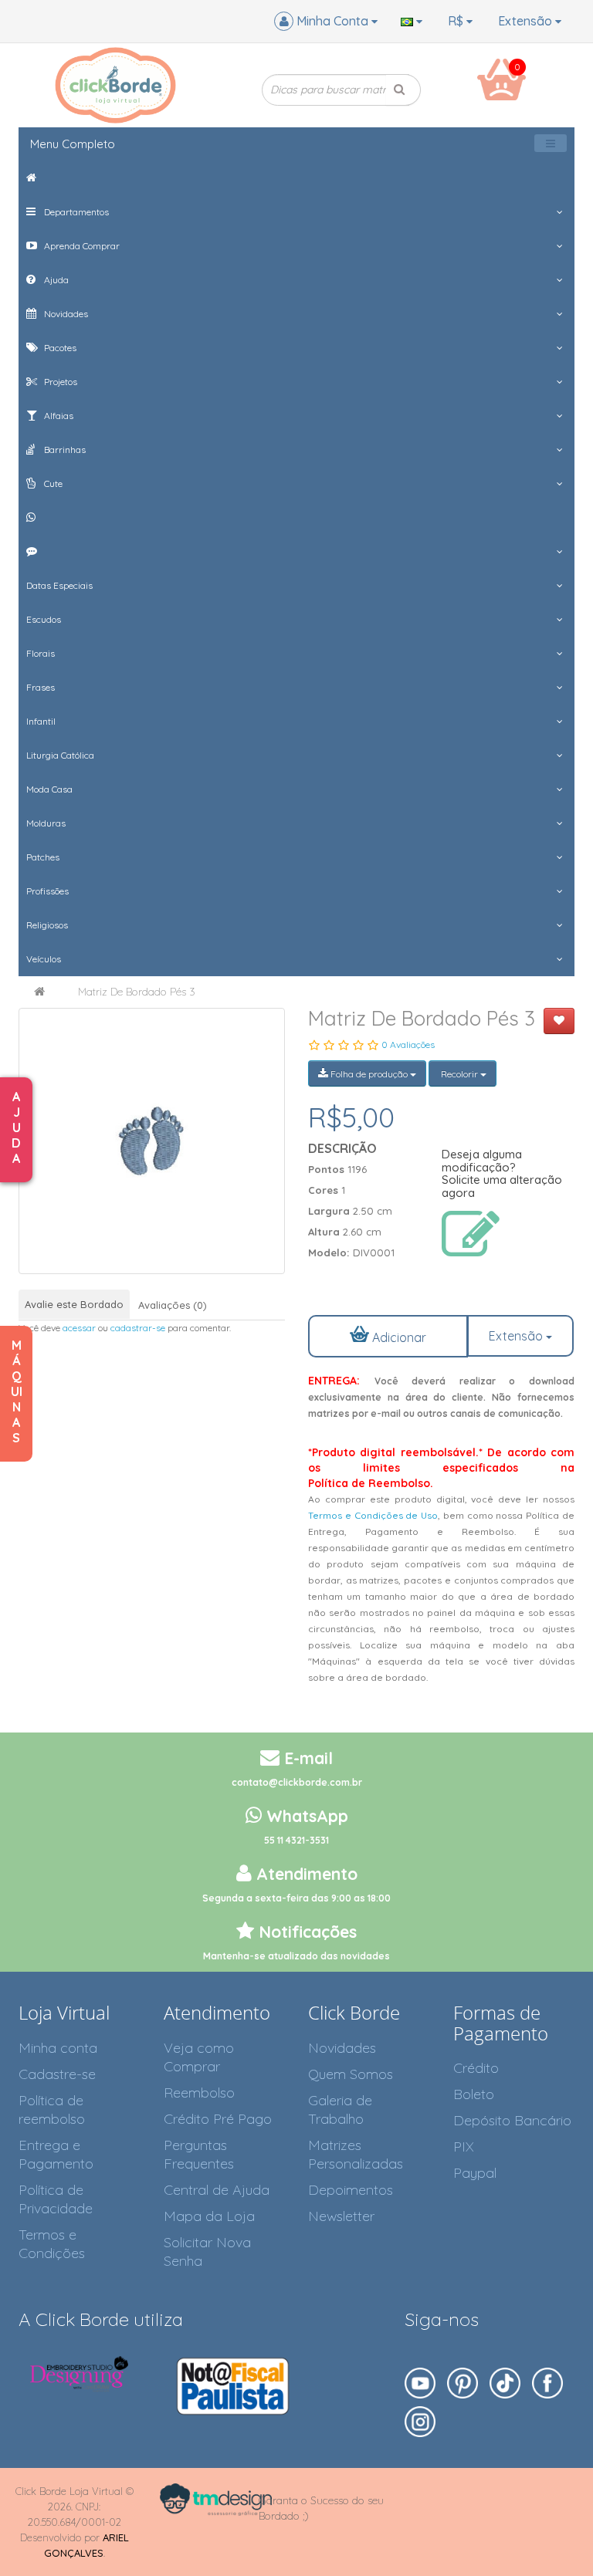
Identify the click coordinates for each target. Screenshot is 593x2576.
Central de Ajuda (217, 2190)
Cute (52, 483)
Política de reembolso (52, 2109)
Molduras (46, 823)
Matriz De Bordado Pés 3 (137, 992)
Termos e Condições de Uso (373, 1515)
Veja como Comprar (199, 2057)
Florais (41, 653)
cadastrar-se (138, 1328)
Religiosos (47, 925)
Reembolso (199, 2093)
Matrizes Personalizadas (356, 2154)
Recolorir (459, 1074)
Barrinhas (64, 450)
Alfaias (58, 416)
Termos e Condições (52, 2244)
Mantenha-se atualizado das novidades (296, 1956)
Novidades (65, 314)
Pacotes (59, 348)
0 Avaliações (408, 1045)
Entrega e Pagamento (56, 2154)
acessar (79, 1328)
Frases (41, 687)
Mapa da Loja (209, 2216)
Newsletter (341, 2216)
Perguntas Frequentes (199, 2154)
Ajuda (55, 280)
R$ (457, 21)
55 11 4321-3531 (296, 1840)
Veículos (44, 959)
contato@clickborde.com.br (297, 1782)
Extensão (527, 21)
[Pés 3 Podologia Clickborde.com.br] (152, 1141)
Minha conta (58, 2048)
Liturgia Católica (60, 755)
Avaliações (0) (173, 1305)
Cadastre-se (57, 2074)
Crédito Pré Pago (218, 2119)
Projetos (59, 382)
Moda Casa (49, 789)
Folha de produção (369, 1074)
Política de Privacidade (56, 2199)
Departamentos (75, 212)
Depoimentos (351, 2190)
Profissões (47, 891)
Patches (43, 857)
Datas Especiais (59, 585)
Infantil (41, 721)
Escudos (44, 619)
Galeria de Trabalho (340, 2109)
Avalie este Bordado (74, 1304)
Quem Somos (351, 2074)
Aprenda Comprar (81, 246)
